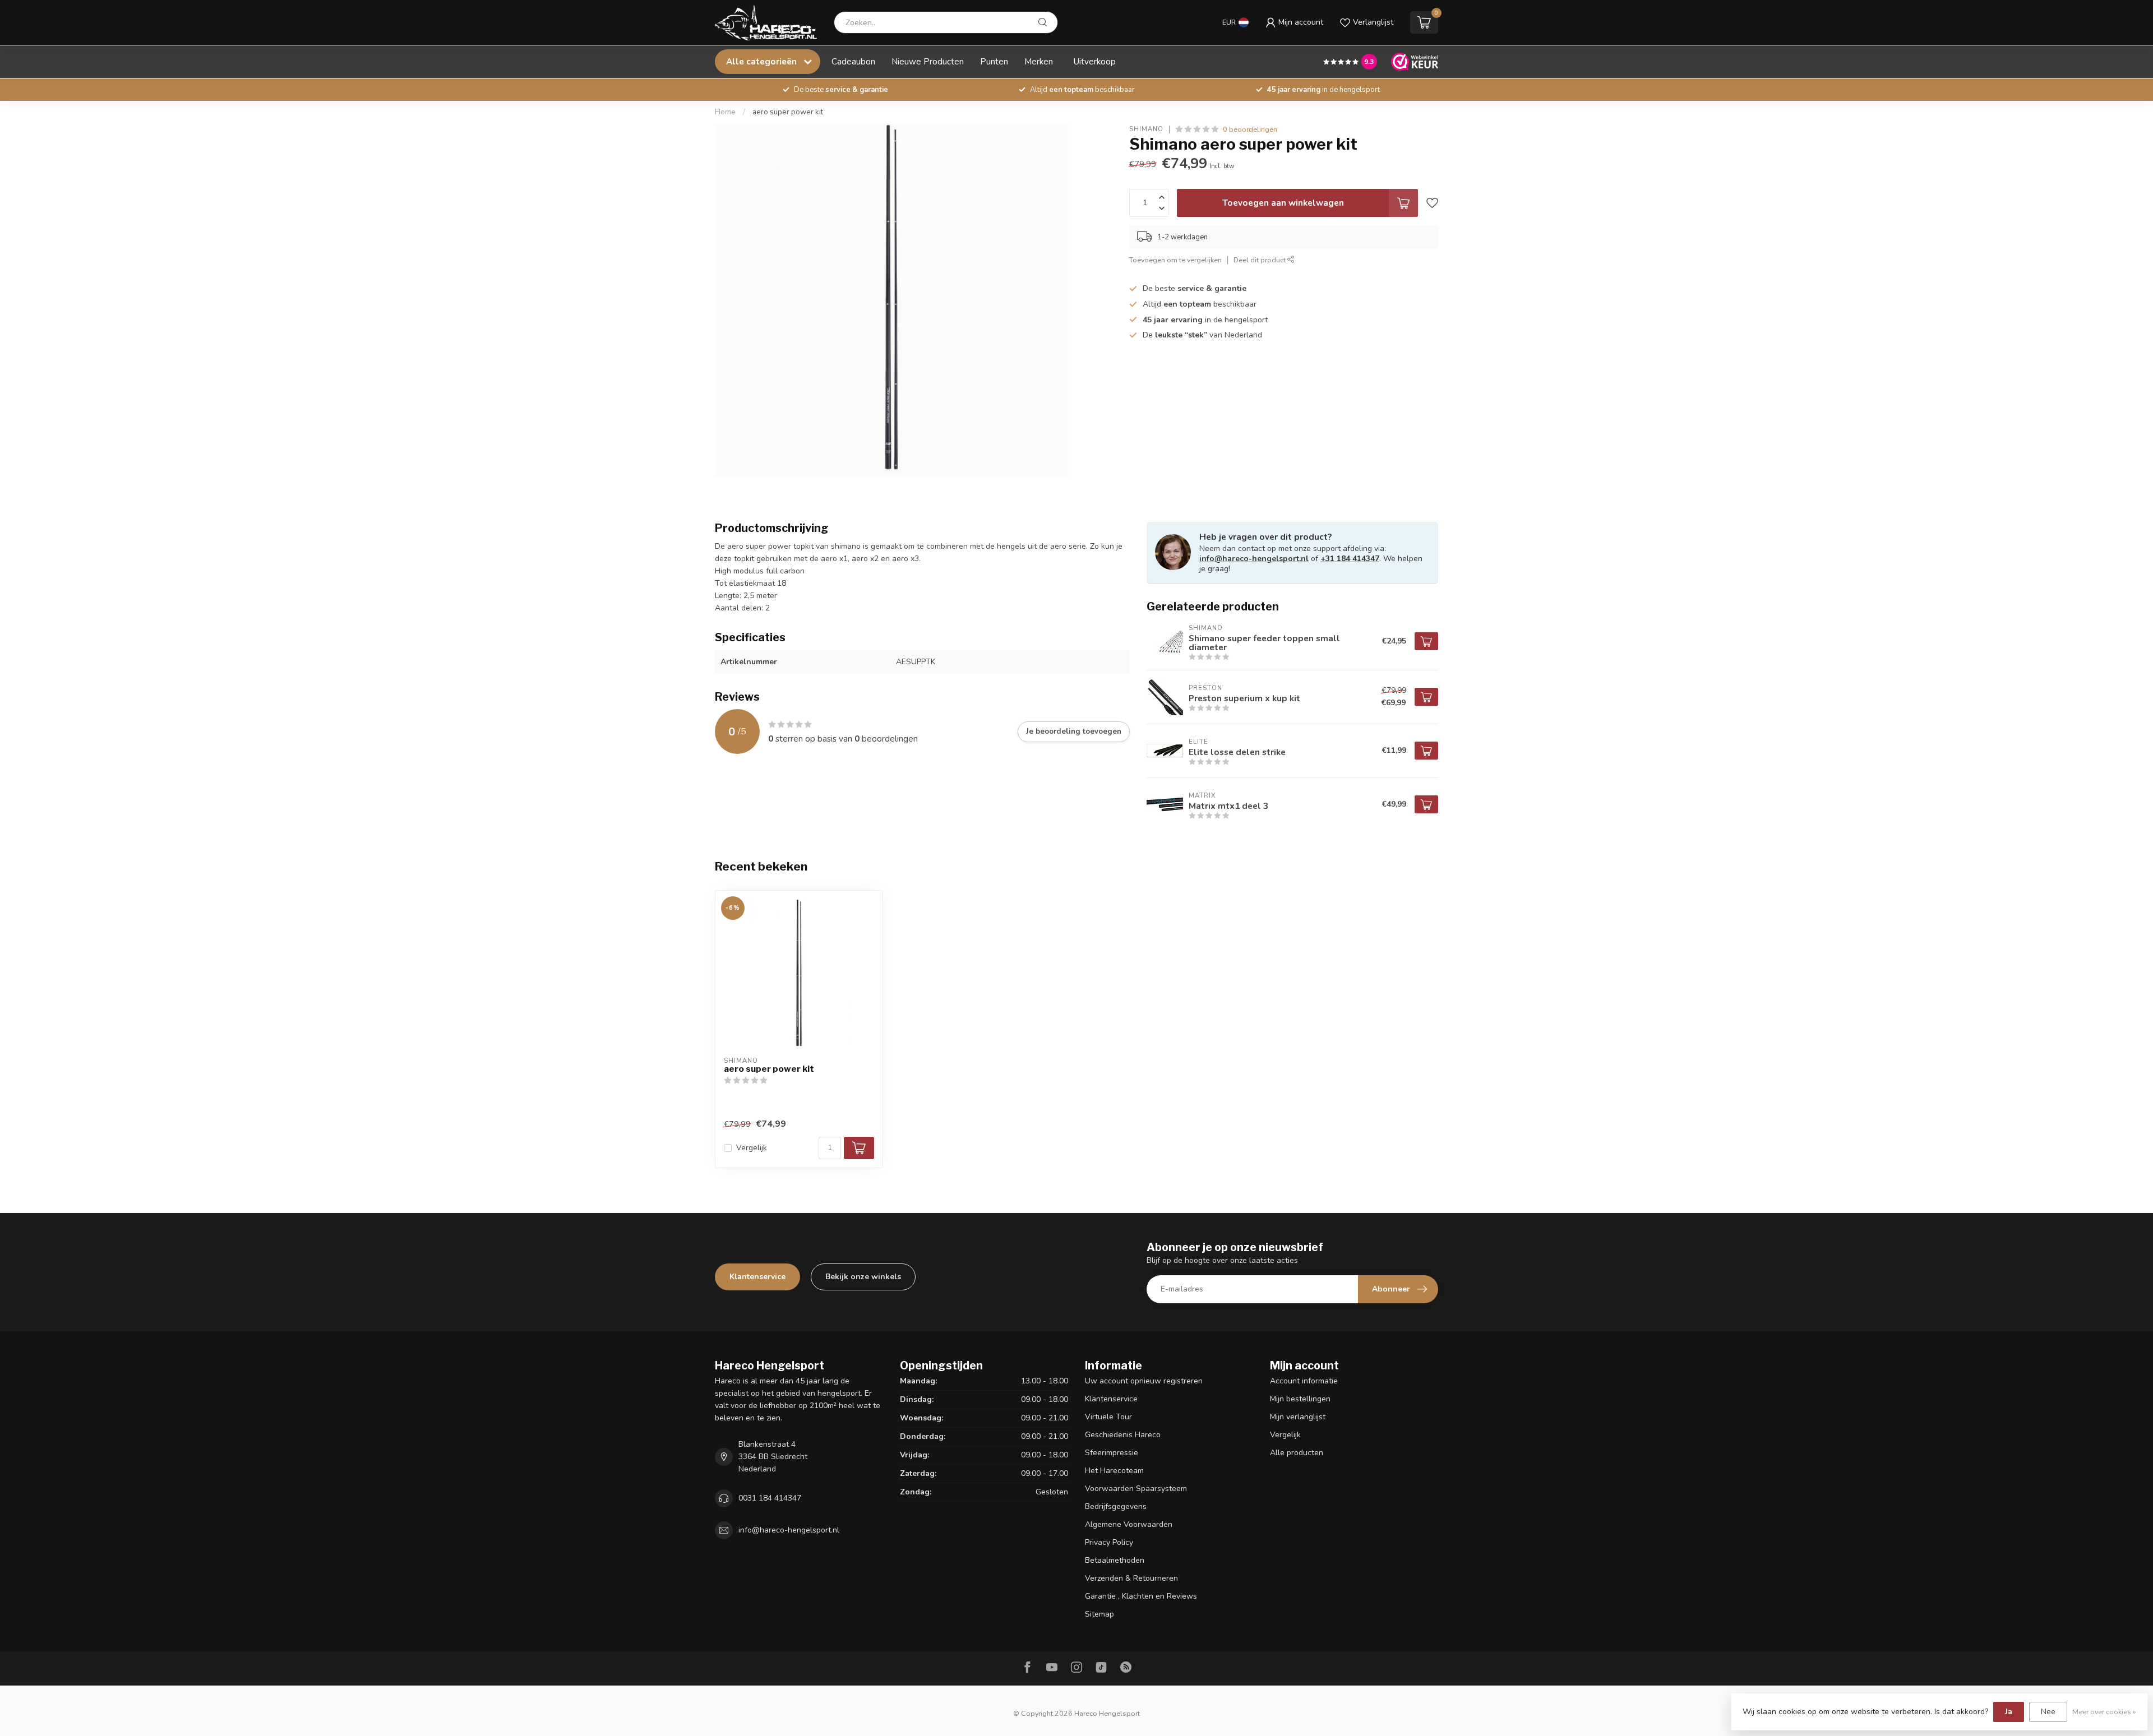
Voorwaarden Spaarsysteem (1136, 1489)
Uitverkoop (1095, 61)
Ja (2009, 1712)
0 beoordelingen (1250, 129)
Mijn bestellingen (1300, 1399)
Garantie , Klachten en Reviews (1141, 1596)
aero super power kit (788, 112)
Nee (2048, 1712)
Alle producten (1297, 1453)
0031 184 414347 (770, 1498)
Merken (1039, 61)
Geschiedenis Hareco (1123, 1435)
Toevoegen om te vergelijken (1175, 260)
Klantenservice (757, 1277)
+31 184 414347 (1350, 559)
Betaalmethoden (1115, 1560)
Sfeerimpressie (1112, 1453)
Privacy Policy (1109, 1542)
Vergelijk (752, 1148)
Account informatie (1304, 1381)
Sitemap (1099, 1614)
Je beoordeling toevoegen (1074, 732)
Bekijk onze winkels (863, 1277)
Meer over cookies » (2104, 1712)
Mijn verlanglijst (1298, 1417)
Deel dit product (1260, 260)
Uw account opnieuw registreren (1144, 1381)
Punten (994, 61)
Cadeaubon (853, 61)
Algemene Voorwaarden (1129, 1524)
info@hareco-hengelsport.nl (1254, 559)
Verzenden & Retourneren (1131, 1578)
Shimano (1146, 129)
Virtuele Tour (1108, 1417)
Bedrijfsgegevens (1116, 1506)
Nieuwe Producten (928, 61)
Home (725, 112)
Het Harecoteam (1114, 1471)
